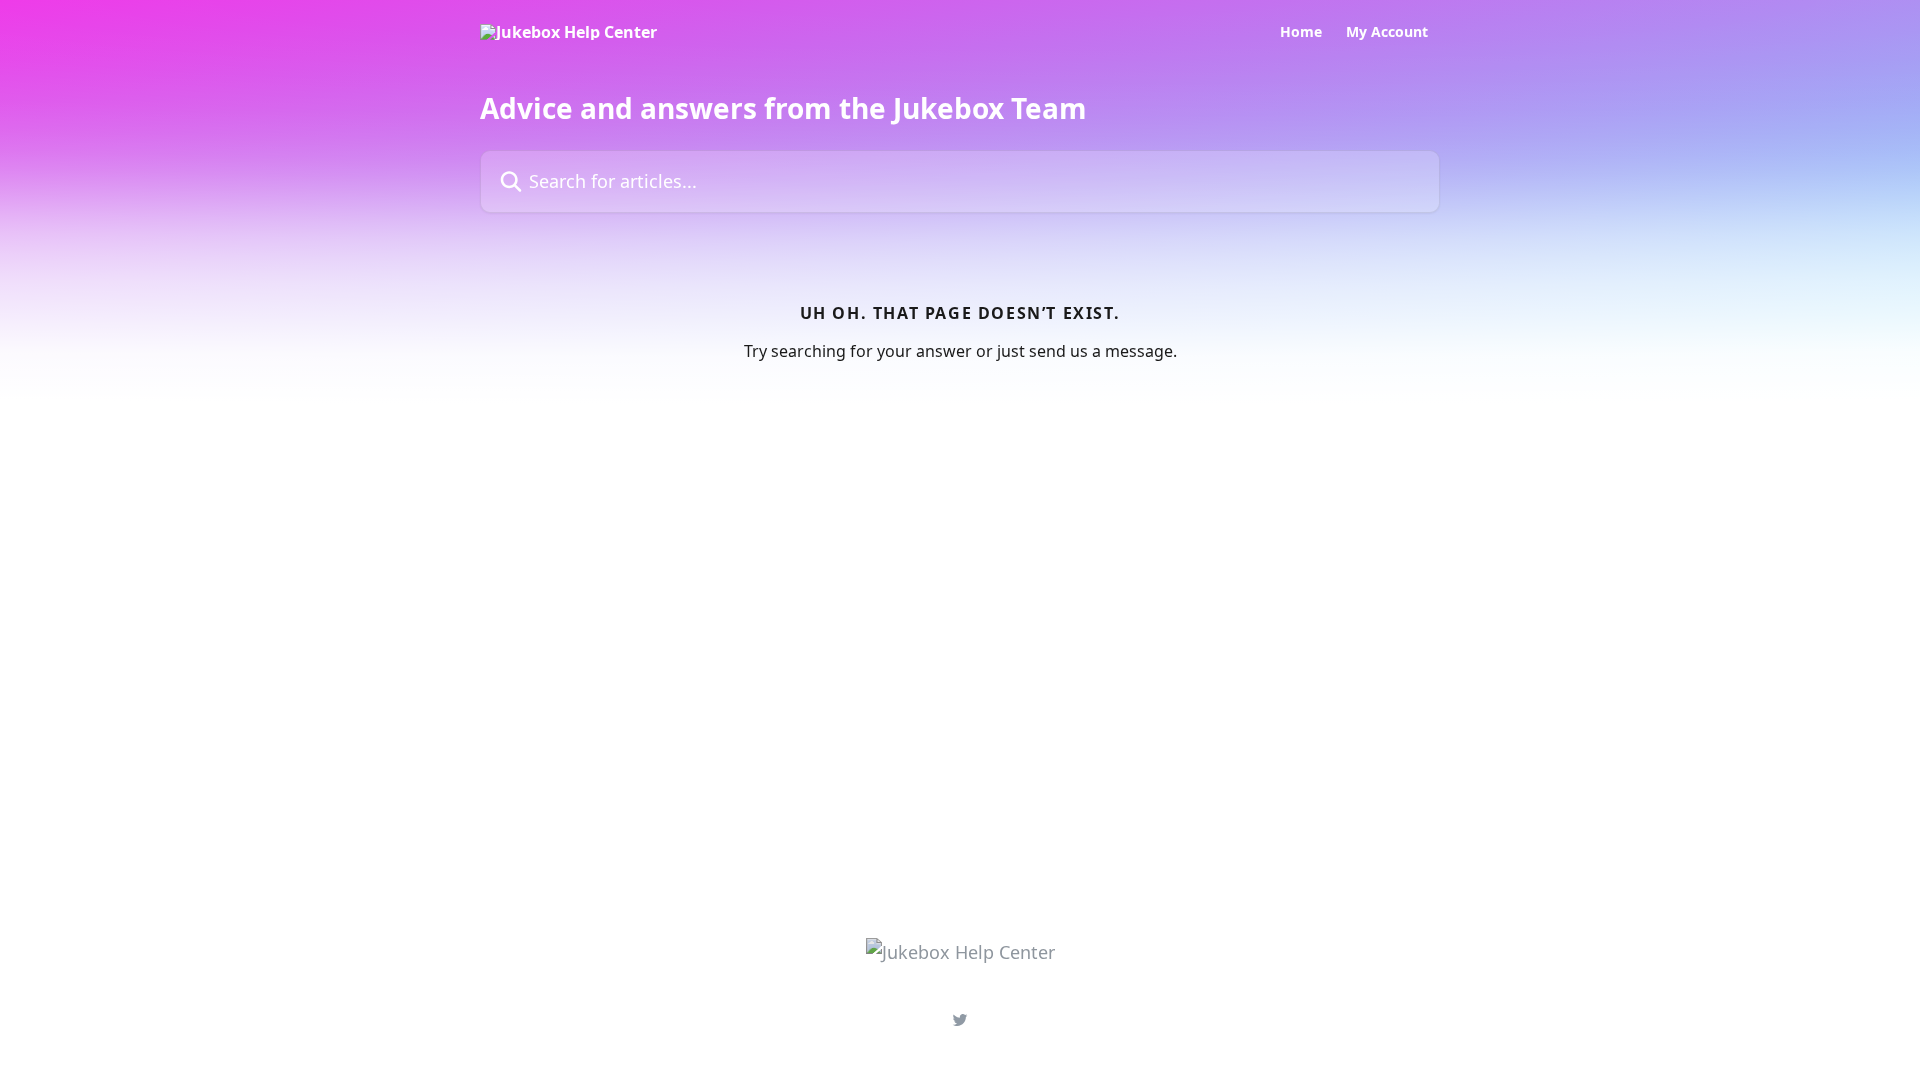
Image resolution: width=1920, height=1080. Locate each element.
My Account (1387, 32)
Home (1301, 32)
